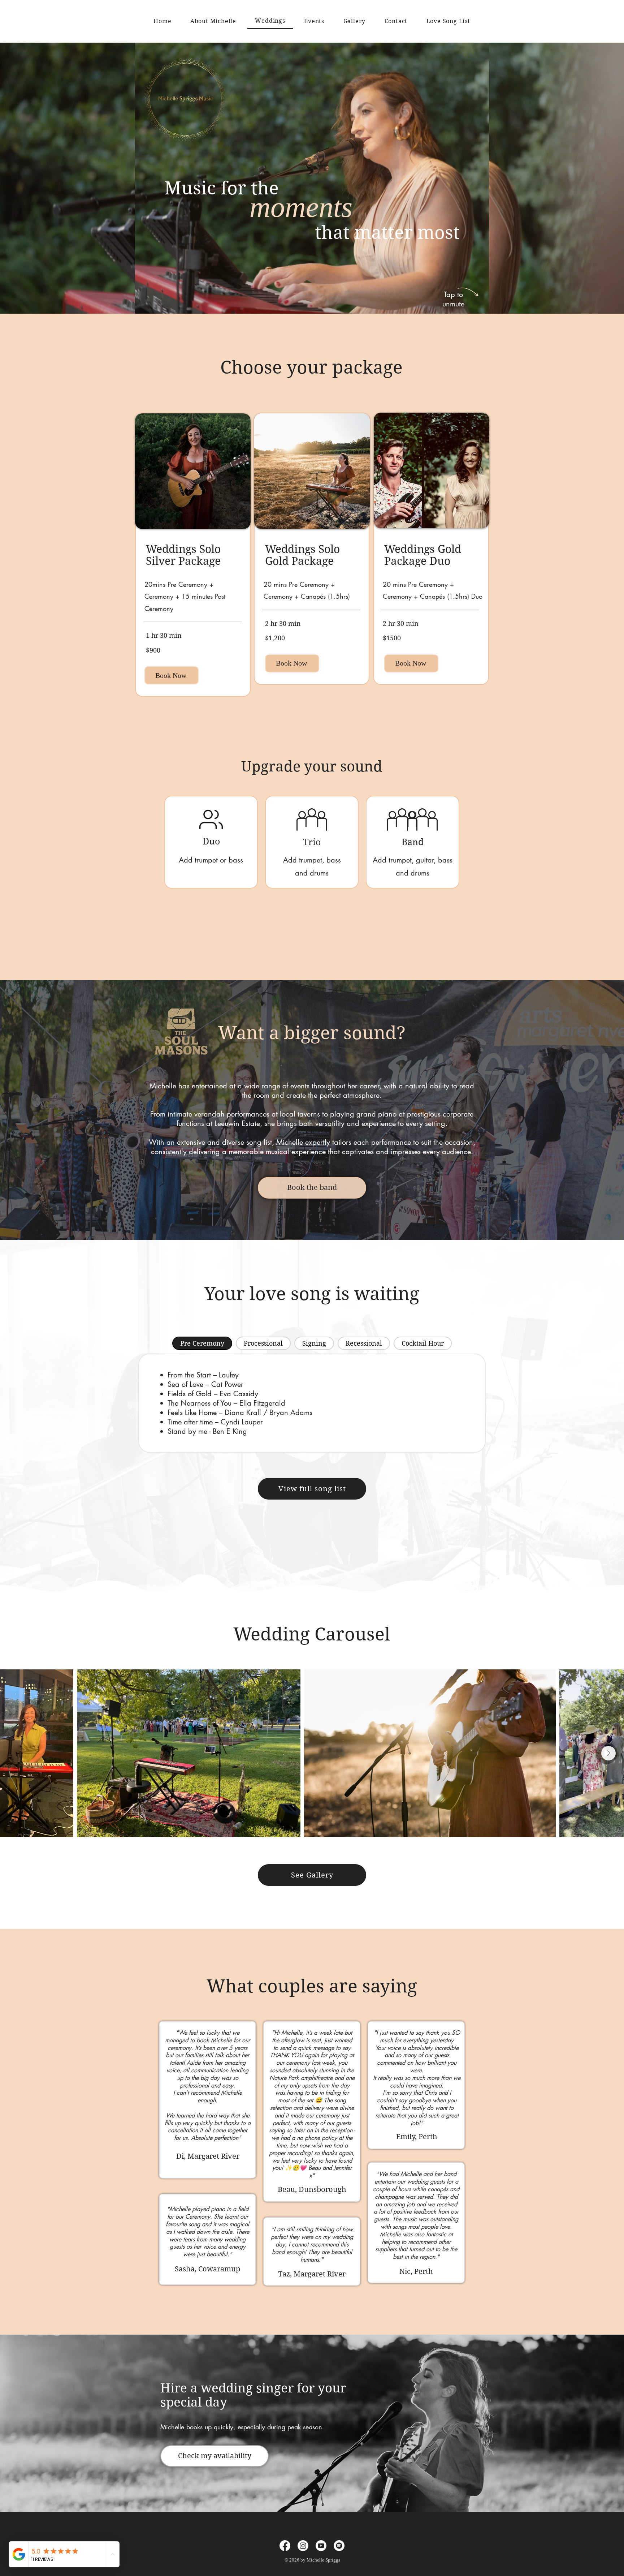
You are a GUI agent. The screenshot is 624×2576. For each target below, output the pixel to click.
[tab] (202, 1343)
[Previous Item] (16, 1753)
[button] (480, 306)
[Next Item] (608, 1753)
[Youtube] (321, 2546)
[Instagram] (303, 2546)
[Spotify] (339, 2546)
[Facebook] (285, 2546)
